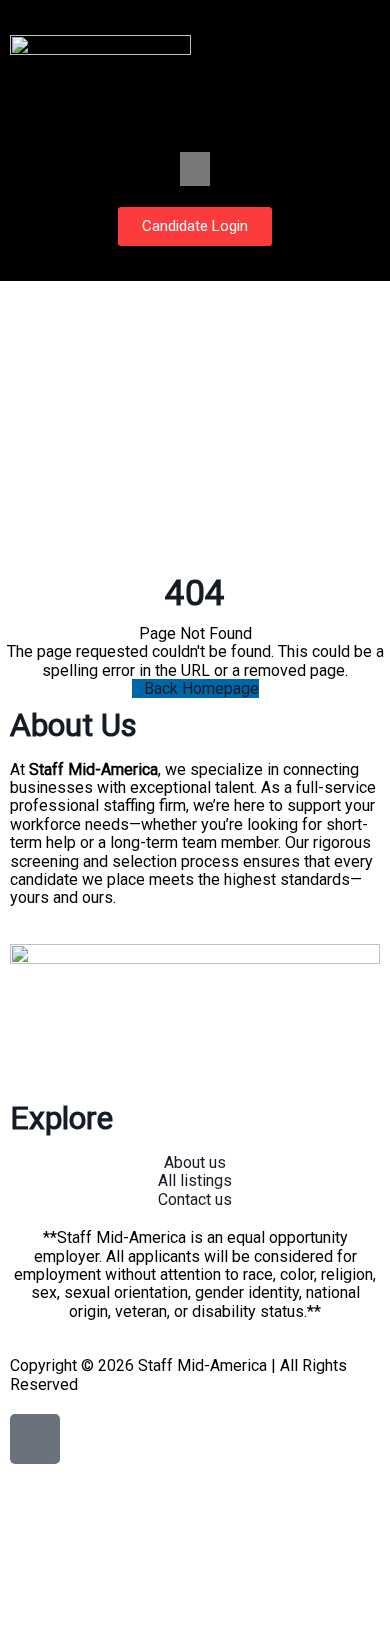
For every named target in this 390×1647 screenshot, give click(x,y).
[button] (195, 169)
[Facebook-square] (35, 1439)
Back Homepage (201, 688)
